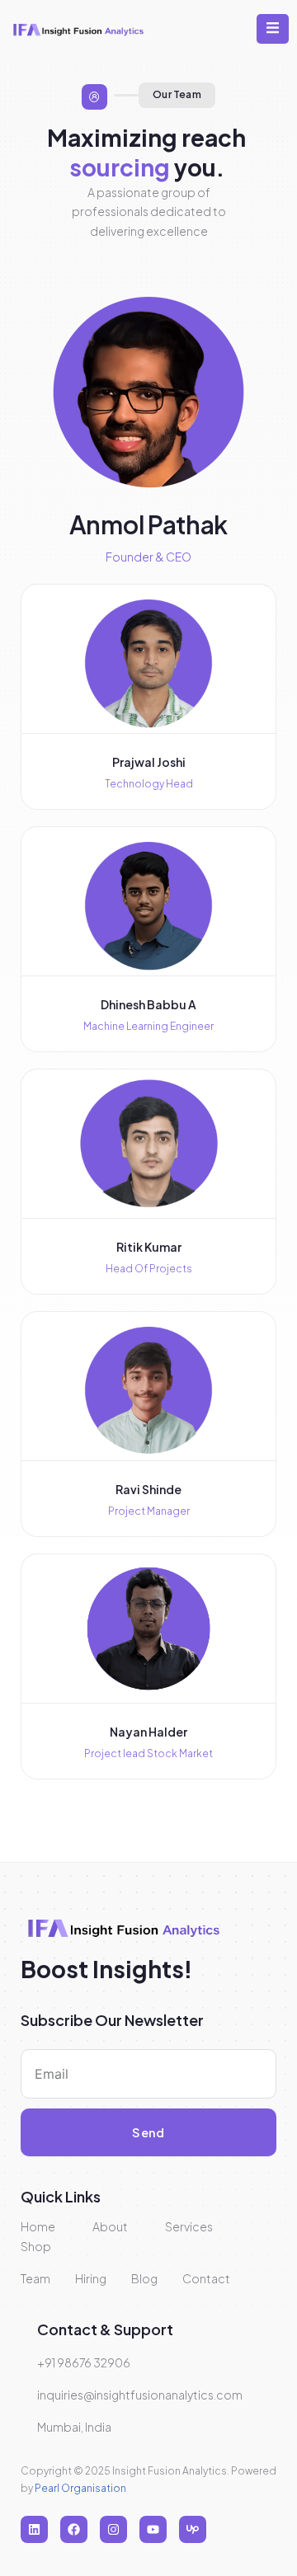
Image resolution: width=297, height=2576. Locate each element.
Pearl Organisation (80, 2488)
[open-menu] (273, 29)
